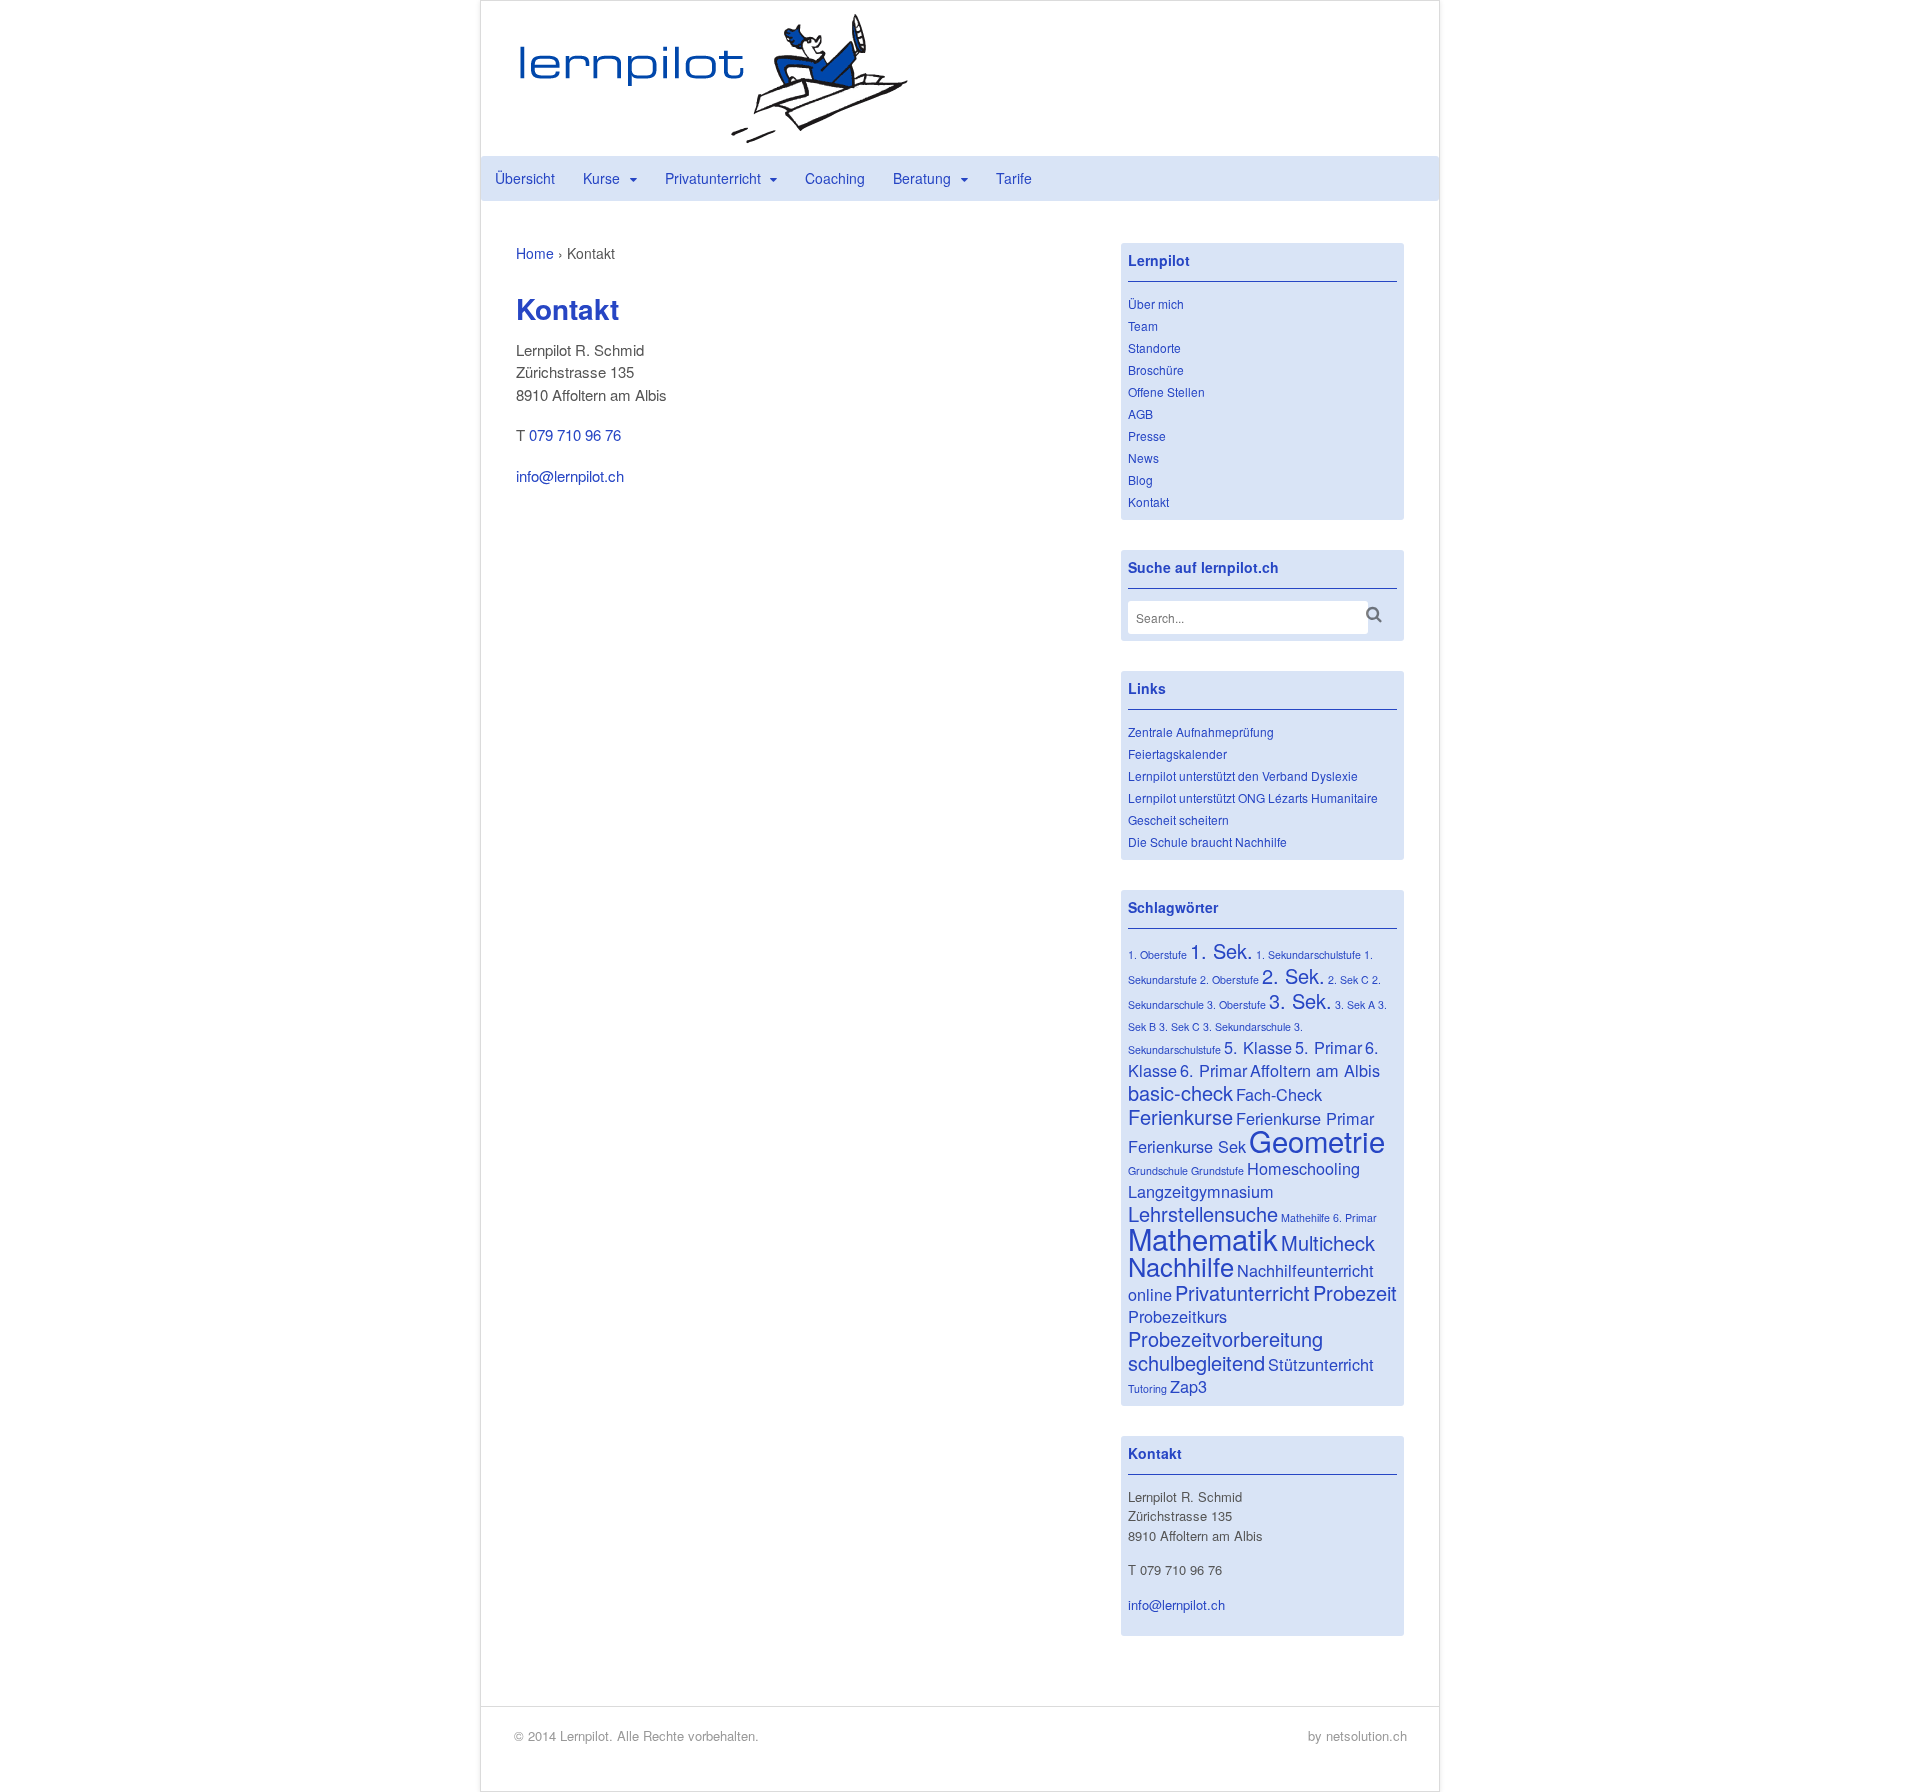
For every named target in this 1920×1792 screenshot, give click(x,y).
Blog (1140, 479)
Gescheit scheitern (1178, 819)
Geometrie (1317, 1140)
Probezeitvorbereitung (1225, 1338)
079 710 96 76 (575, 434)
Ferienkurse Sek (1187, 1146)
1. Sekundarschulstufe (1308, 954)
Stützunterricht (1321, 1364)
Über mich (1156, 303)
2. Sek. (1293, 975)
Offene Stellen (1166, 391)
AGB (1140, 413)
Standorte (1154, 347)
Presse (1147, 435)
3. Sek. (1300, 1000)
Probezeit (1355, 1292)
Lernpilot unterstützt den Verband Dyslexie (1243, 775)
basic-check (1180, 1092)
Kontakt (1148, 501)
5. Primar (1328, 1047)
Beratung (922, 178)
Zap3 (1188, 1386)
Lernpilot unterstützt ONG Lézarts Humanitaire (1253, 797)
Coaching (835, 178)
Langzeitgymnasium (1201, 1191)
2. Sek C (1348, 979)
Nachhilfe (1181, 1266)
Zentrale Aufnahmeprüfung (1201, 731)
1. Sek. (1221, 950)
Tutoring (1147, 1388)
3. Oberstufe (1236, 1004)
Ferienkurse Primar (1305, 1118)
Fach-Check (1279, 1094)
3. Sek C (1179, 1026)
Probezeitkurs (1177, 1316)
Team (1143, 325)
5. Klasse (1258, 1047)
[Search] (1374, 614)
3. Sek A (1355, 1004)
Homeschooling (1303, 1168)
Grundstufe (1217, 1170)
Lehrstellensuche (1203, 1213)
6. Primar (1213, 1070)
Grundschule (1158, 1170)
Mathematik (1203, 1238)
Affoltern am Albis (1315, 1070)
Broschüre (1156, 369)
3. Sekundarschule (1247, 1026)
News (1143, 457)
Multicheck (1328, 1242)
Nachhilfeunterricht (1305, 1270)
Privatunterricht (713, 178)
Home (535, 253)
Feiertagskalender (1177, 753)
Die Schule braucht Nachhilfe (1207, 841)
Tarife (1014, 178)
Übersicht (525, 178)
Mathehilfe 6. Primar (1329, 1217)
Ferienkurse (1180, 1116)
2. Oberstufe (1229, 979)
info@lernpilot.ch (570, 475)
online (1150, 1294)
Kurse (601, 178)
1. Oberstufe (1157, 954)
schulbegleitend (1196, 1362)
